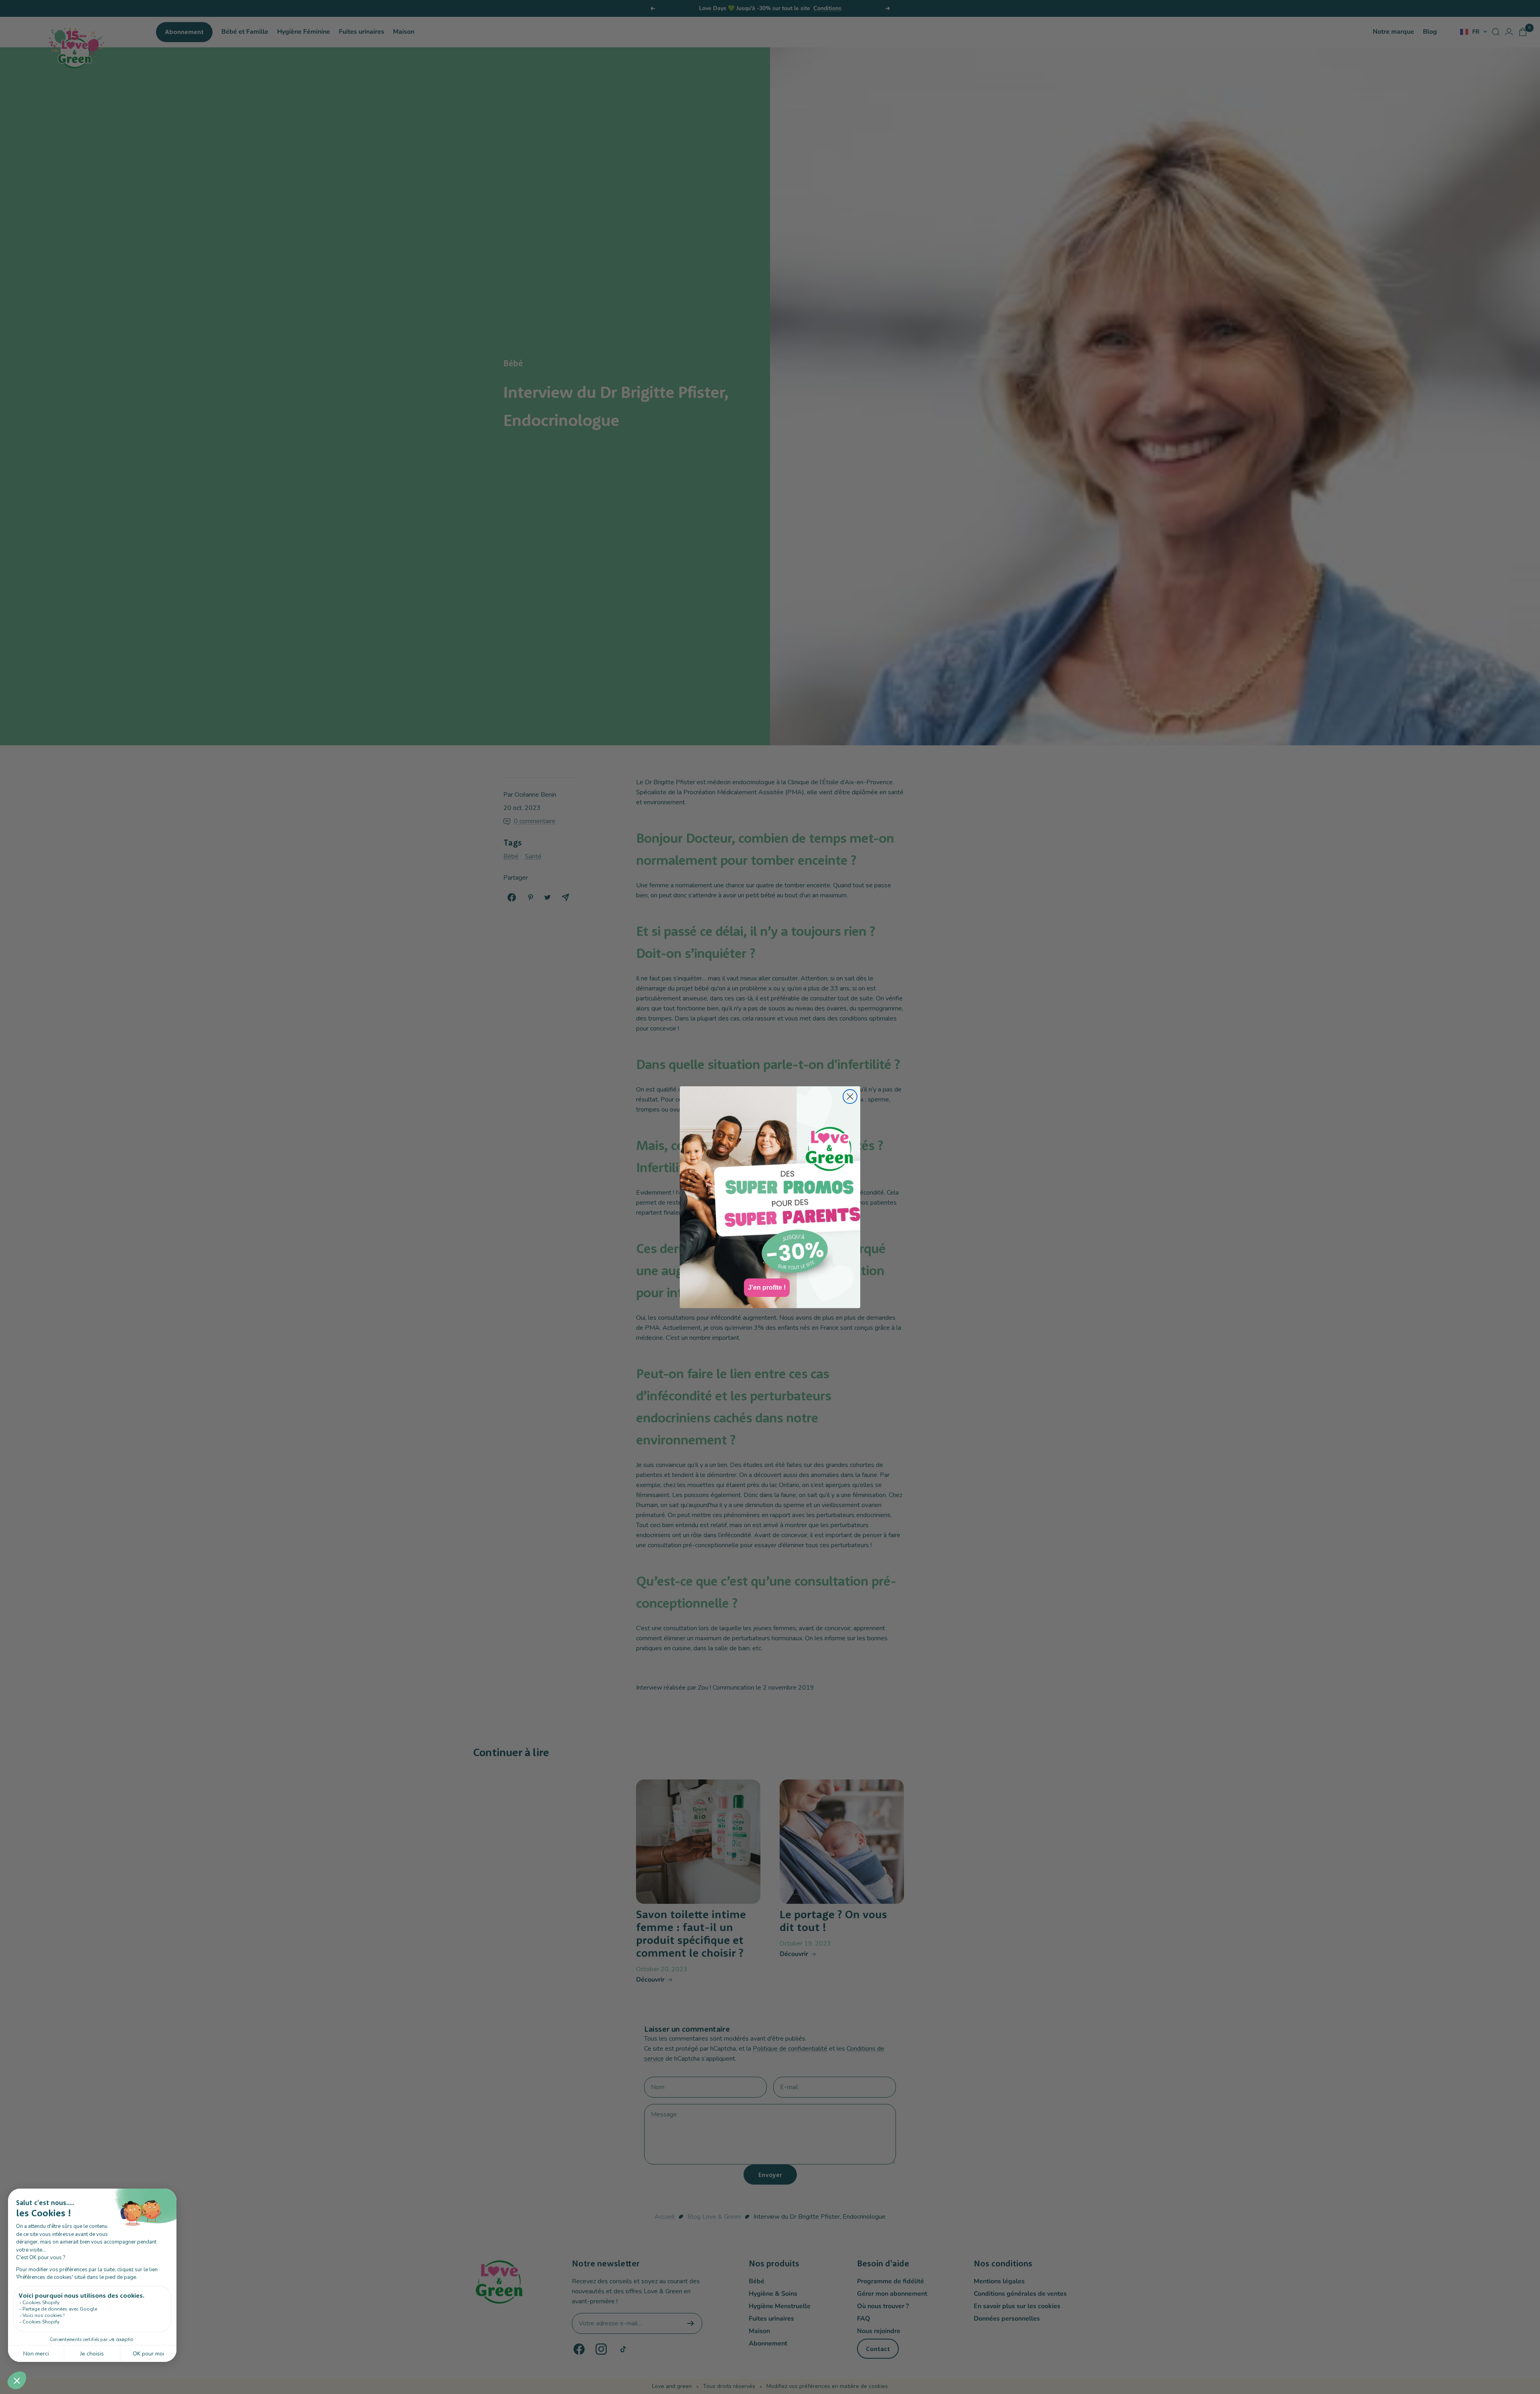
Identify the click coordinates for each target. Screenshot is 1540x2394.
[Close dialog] (850, 1097)
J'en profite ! (767, 1287)
